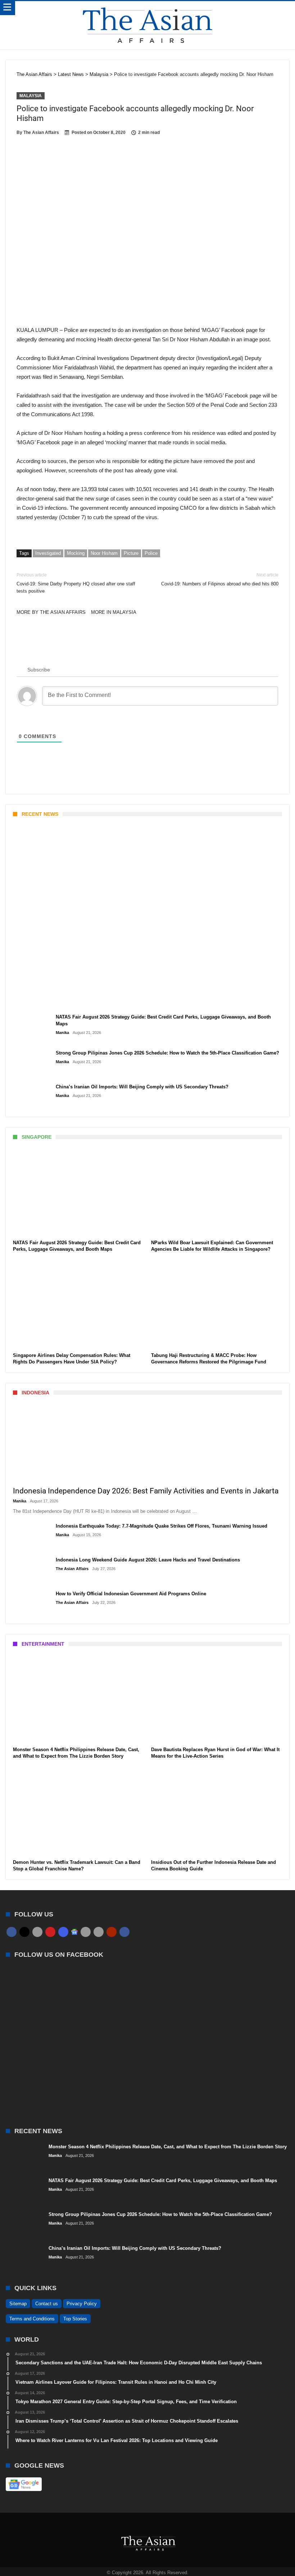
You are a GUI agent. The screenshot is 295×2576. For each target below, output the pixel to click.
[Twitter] (24, 1932)
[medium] (37, 1932)
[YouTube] (50, 1932)
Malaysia (31, 96)
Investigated (48, 553)
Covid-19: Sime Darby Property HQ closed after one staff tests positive (76, 583)
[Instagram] (63, 1932)
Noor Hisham (104, 553)
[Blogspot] (99, 1932)
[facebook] (12, 1932)
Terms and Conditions (32, 2319)
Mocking (76, 553)
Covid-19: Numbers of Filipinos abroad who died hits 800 (220, 579)
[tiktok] (86, 1932)
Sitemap (18, 2304)
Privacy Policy (82, 2304)
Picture (131, 553)
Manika (25, 1001)
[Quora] (112, 1932)
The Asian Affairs (41, 132)
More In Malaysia (114, 612)
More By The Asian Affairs (51, 612)
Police (151, 553)
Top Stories (75, 2319)
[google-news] (74, 1932)
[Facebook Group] (124, 1932)
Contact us (47, 2304)
